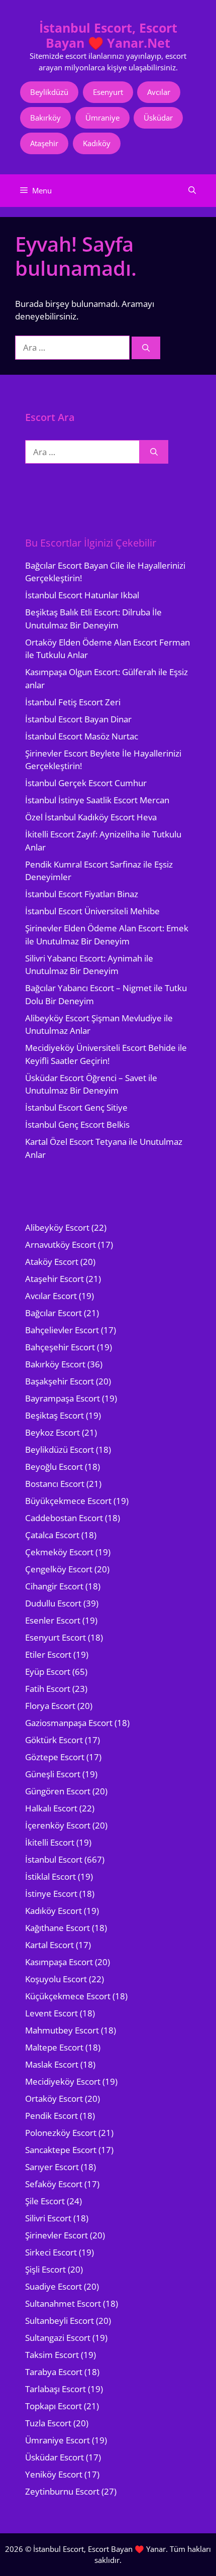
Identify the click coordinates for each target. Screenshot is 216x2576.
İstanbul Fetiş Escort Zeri (73, 702)
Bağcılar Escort (53, 1313)
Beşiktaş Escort (55, 1415)
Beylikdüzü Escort (60, 1450)
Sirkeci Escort (51, 2252)
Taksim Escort (52, 2355)
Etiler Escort (48, 1654)
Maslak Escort (52, 2064)
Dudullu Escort (53, 1603)
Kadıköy (97, 143)
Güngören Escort (58, 1791)
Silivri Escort (48, 2218)
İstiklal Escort (50, 1876)
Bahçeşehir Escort (60, 1347)
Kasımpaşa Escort (59, 1962)
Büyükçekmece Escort (68, 1501)
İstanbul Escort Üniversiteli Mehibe (92, 911)
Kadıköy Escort (53, 1911)
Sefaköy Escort (54, 2184)
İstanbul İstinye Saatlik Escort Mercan (97, 800)
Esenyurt (108, 92)
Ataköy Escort (52, 1262)
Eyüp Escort (48, 1672)
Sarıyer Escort (52, 2167)
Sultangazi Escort (58, 2338)
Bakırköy (45, 118)
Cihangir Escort (54, 1586)
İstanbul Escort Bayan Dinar (78, 719)
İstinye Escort (51, 1894)
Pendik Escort (51, 2116)
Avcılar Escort (51, 1296)
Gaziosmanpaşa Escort (69, 1723)
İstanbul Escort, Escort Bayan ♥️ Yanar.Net (108, 35)
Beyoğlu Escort (54, 1467)
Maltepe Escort (54, 2047)
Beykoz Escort (52, 1432)
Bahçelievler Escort (62, 1330)
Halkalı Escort (51, 1808)
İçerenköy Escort (58, 1825)
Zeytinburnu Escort (62, 2491)
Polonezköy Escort (61, 2133)
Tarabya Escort (54, 2372)
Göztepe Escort (55, 1757)
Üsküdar (158, 118)
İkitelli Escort (50, 1842)
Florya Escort (50, 1706)
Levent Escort (51, 2013)
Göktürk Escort (54, 1740)
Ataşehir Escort (55, 1279)
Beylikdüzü (49, 92)
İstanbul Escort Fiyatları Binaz (82, 894)
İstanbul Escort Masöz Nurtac (82, 736)
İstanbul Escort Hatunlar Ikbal (82, 595)
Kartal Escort (49, 1945)
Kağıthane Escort (58, 1928)
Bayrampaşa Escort (63, 1398)
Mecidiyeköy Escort (63, 2081)
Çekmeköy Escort (59, 1552)
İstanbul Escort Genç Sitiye (76, 1107)
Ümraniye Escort (58, 2440)
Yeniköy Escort (54, 2474)
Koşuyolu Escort (56, 1979)
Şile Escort (45, 2201)
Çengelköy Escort (59, 1569)
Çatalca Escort (52, 1535)
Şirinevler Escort (57, 2235)
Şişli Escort (45, 2269)
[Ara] (146, 348)
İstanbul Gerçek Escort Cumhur (86, 783)
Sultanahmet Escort (63, 2303)
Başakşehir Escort (60, 1381)
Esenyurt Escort (56, 1637)
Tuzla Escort (48, 2423)
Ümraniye (102, 118)
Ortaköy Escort (54, 2099)
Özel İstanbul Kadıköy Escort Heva (91, 817)
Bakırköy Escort (55, 1364)
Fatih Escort (48, 1689)
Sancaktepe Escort (61, 2150)
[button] (192, 191)
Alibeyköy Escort (57, 1227)
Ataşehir (44, 143)
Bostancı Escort (55, 1484)
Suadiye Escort (53, 2286)
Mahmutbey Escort (62, 2030)
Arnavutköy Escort (61, 1245)
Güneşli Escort (53, 1774)
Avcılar (159, 92)
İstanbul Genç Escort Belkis (77, 1124)
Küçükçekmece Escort (68, 1996)
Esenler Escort (53, 1620)
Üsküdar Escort (55, 2457)
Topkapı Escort (53, 2406)
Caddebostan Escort (64, 1518)
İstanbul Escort (54, 1859)
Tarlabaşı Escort (56, 2389)
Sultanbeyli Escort (60, 2321)
